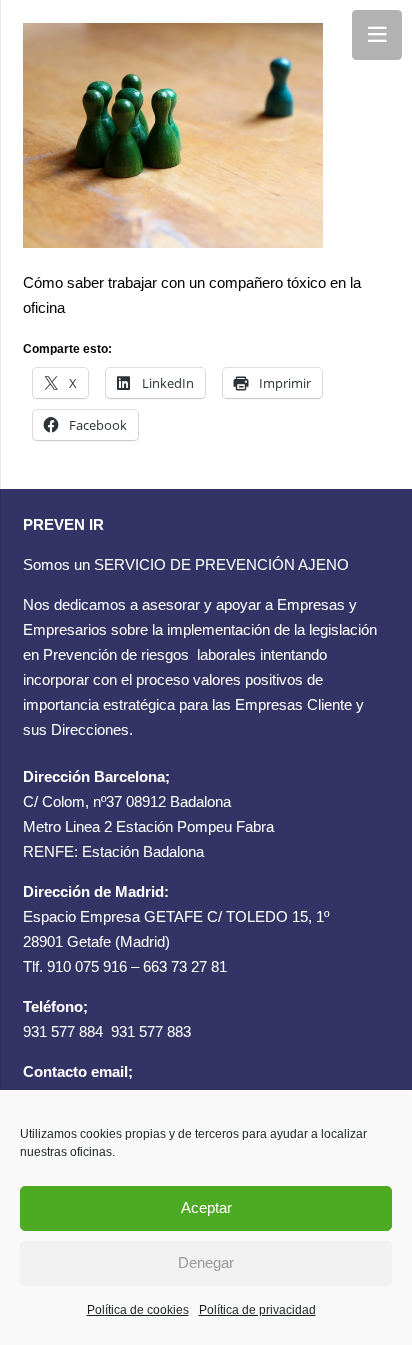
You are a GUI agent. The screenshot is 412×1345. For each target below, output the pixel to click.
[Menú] (377, 35)
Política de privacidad (257, 1310)
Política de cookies (138, 1310)
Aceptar (206, 1207)
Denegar (206, 1262)
